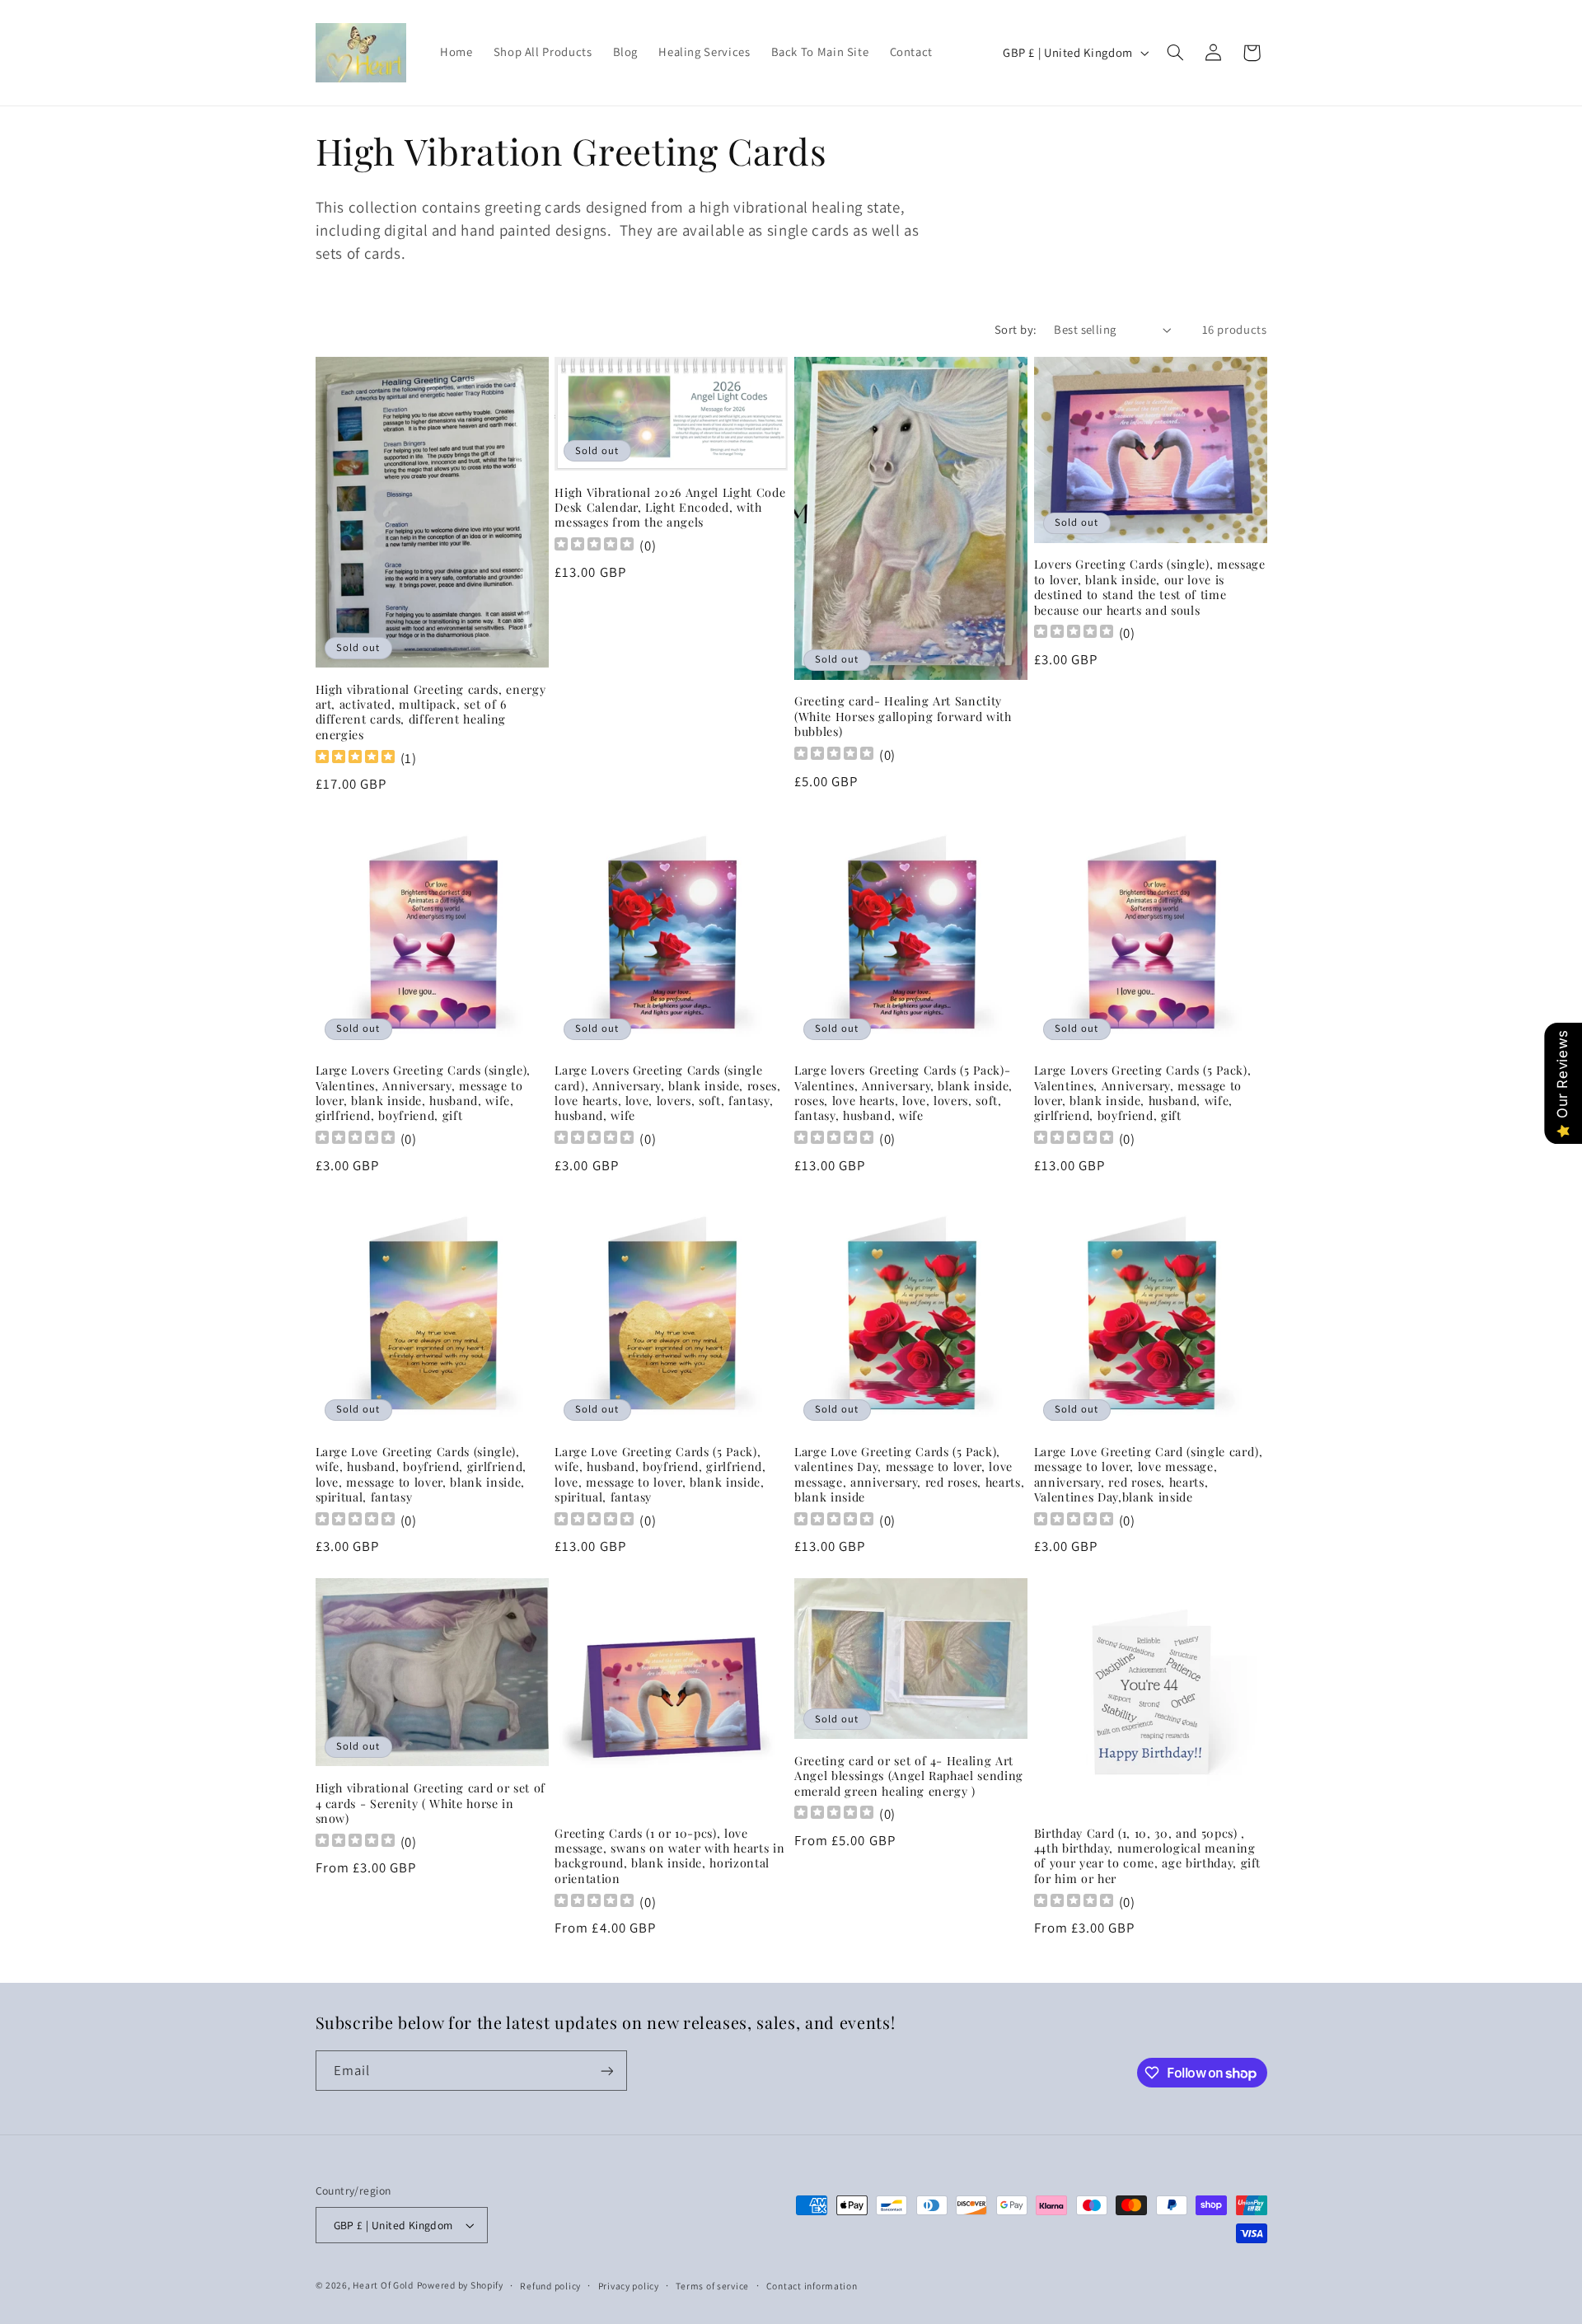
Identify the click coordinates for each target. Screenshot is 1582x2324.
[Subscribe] (606, 2071)
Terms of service (712, 2286)
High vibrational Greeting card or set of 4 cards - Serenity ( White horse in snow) (431, 1804)
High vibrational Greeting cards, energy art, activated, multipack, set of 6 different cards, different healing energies (431, 712)
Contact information (812, 2286)
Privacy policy (629, 2286)
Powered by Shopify (460, 2285)
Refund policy (550, 2286)
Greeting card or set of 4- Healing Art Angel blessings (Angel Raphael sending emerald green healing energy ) (909, 1776)
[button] (1175, 53)
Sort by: (1016, 329)
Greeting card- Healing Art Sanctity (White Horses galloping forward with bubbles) (903, 717)
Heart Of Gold (383, 2285)
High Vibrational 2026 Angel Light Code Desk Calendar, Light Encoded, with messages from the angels (670, 508)
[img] (355, 759)
